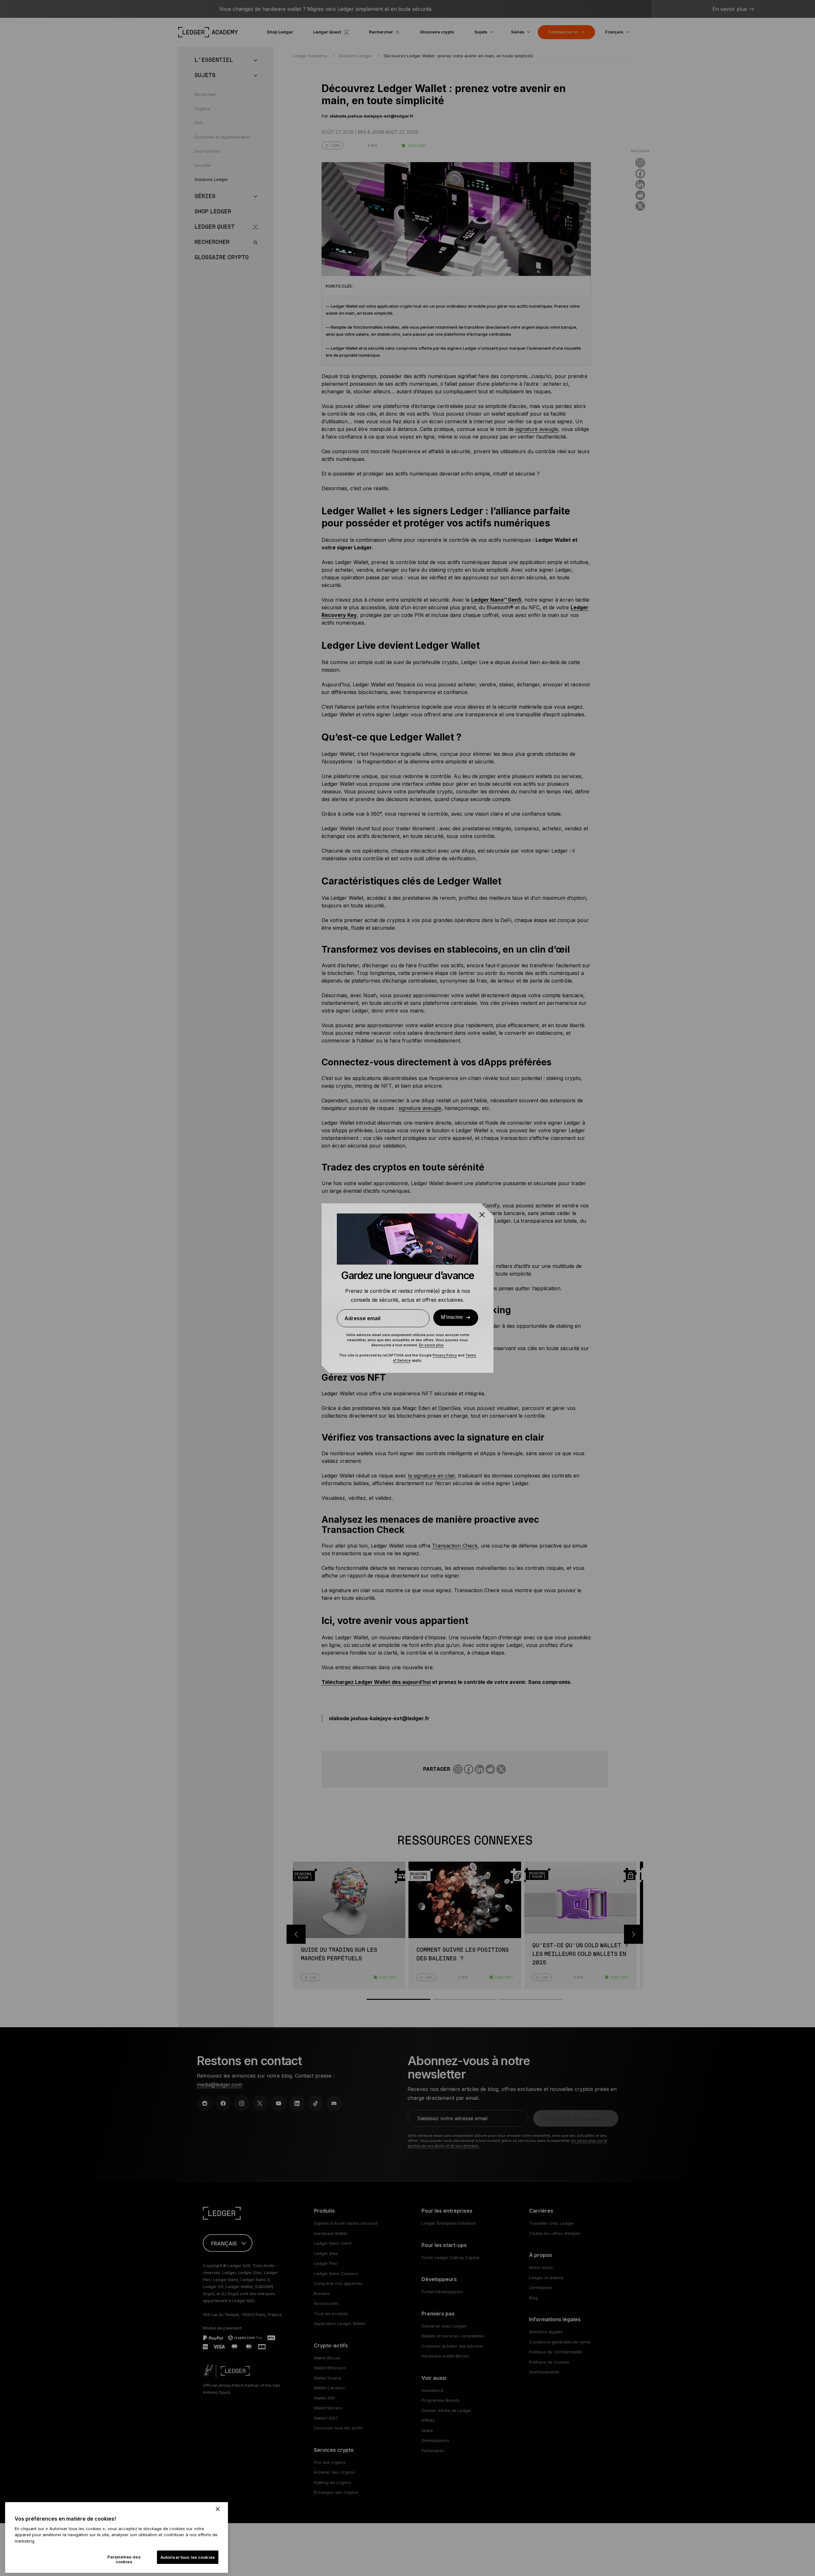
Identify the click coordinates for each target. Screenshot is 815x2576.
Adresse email (362, 1318)
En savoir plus (431, 1345)
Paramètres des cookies (124, 2559)
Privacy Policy (445, 1355)
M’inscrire (452, 1317)
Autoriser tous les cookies (188, 2557)
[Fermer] (218, 2509)
